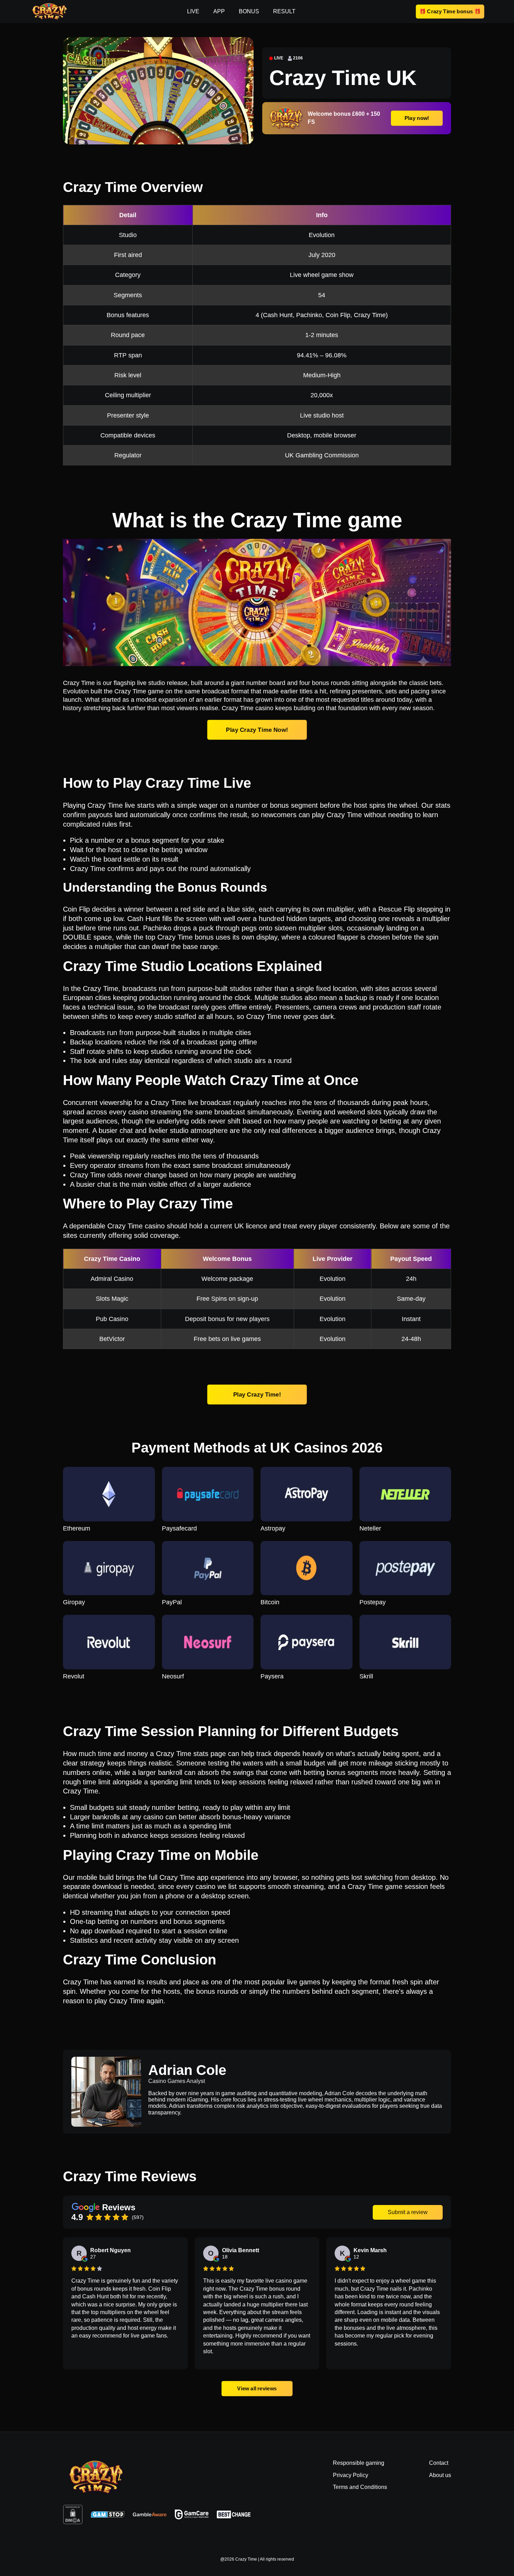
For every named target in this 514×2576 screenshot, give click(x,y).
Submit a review (408, 2212)
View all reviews (257, 2388)
